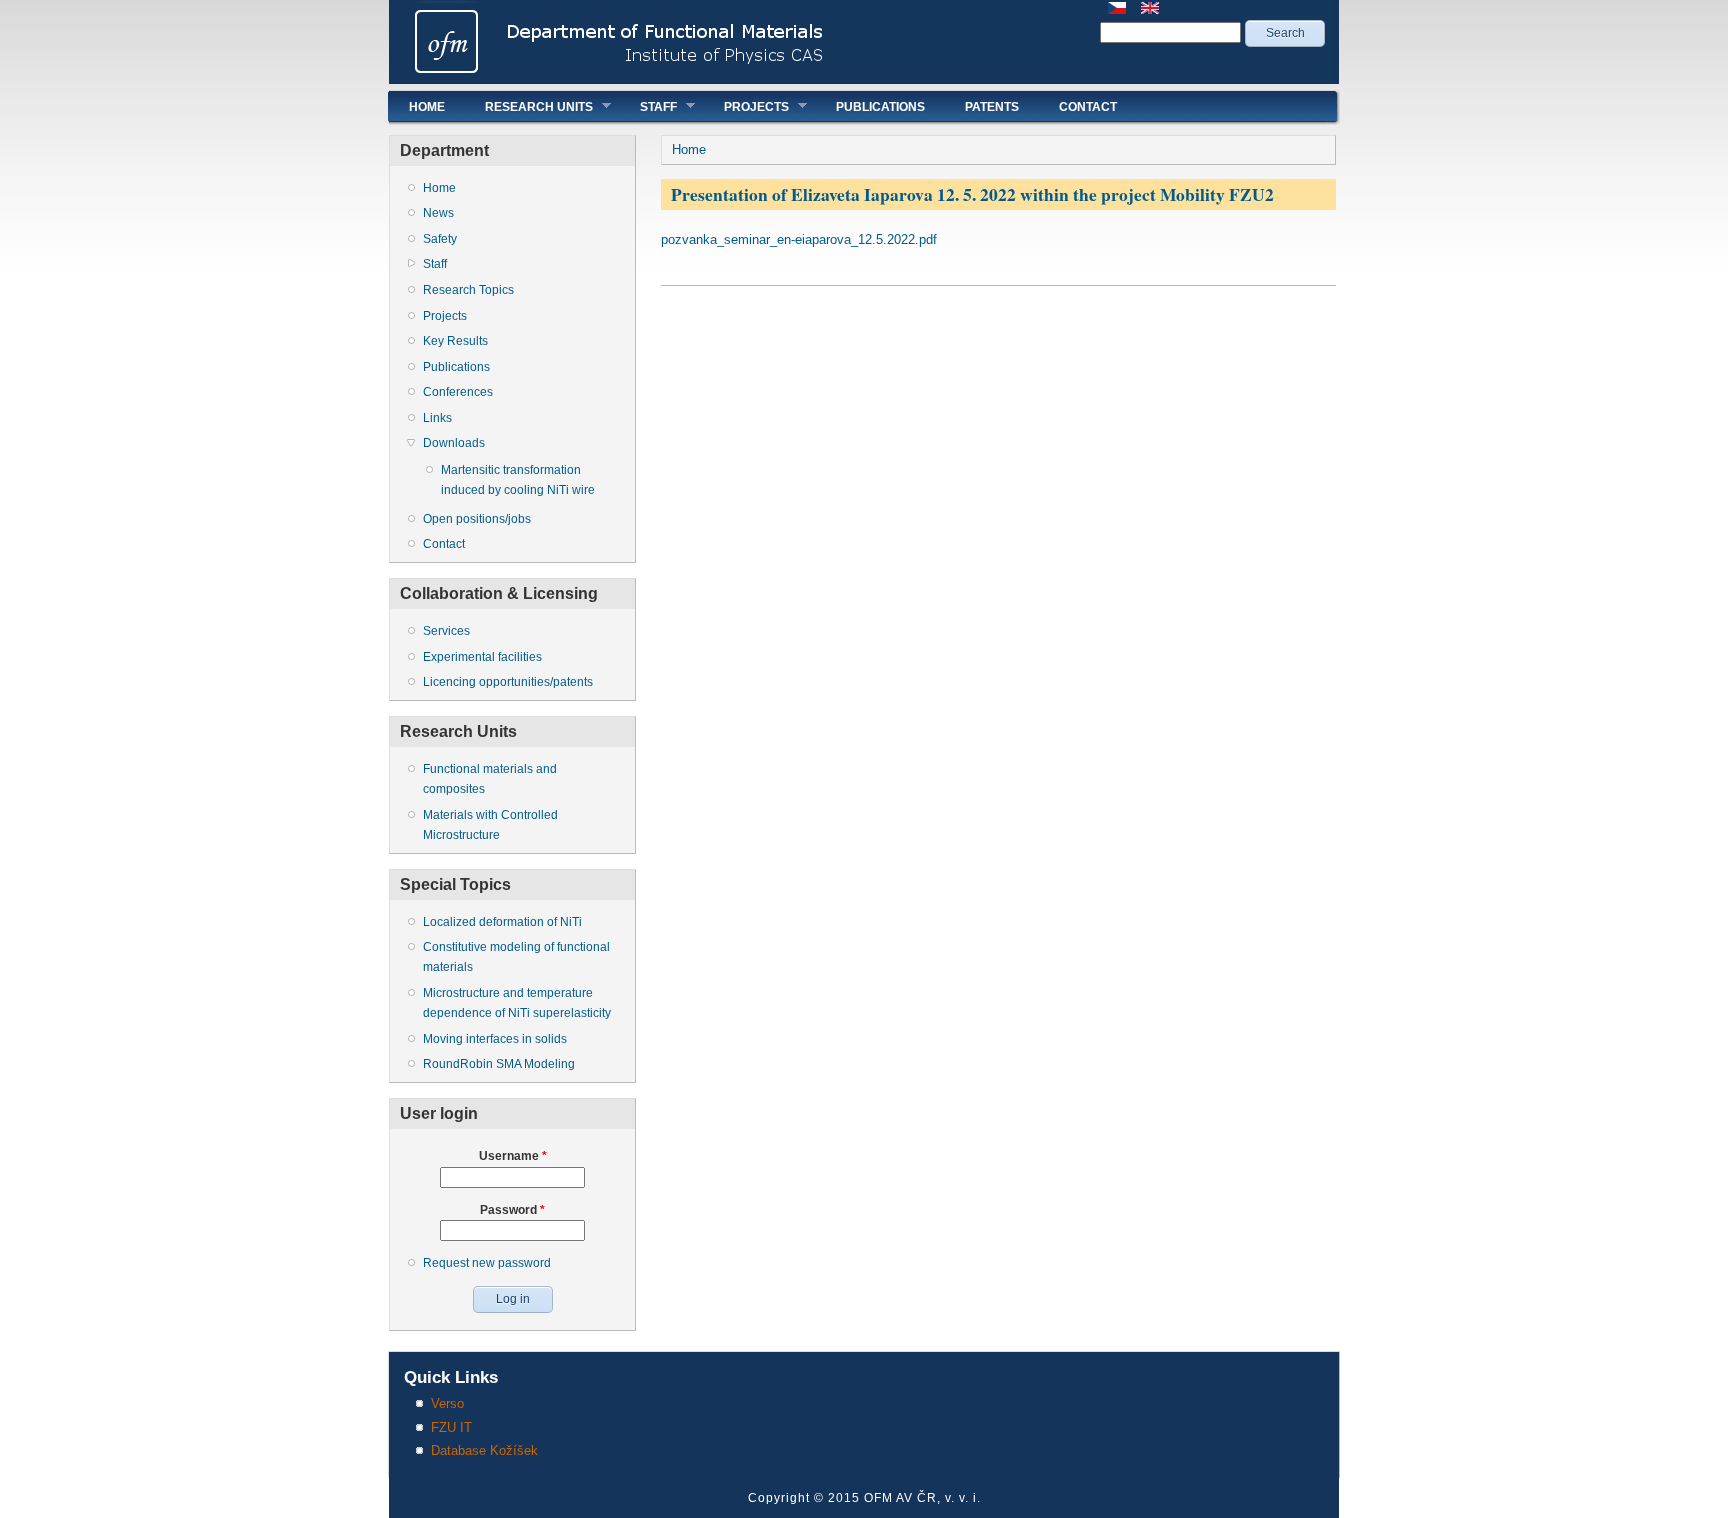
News (438, 213)
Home (427, 107)
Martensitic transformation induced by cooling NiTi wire (518, 480)
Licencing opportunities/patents (508, 682)
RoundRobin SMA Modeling (499, 1064)
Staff (648, 106)
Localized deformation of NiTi (502, 922)
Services (446, 631)
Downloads (454, 443)
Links (437, 418)
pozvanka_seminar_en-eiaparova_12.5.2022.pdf (799, 239)
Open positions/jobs (477, 519)
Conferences (458, 392)
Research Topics (468, 290)
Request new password (487, 1263)
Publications (880, 107)
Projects (746, 106)
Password (512, 1210)
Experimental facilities (482, 657)
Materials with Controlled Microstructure (490, 825)
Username (513, 1156)
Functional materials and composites (490, 779)
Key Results (455, 341)
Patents (992, 107)
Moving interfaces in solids (495, 1039)
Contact (1088, 107)
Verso (447, 1403)
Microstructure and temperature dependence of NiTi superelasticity (517, 1003)
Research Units (529, 106)
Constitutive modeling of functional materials (516, 957)
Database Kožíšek (484, 1450)
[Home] (864, 79)
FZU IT (451, 1427)
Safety (440, 239)
